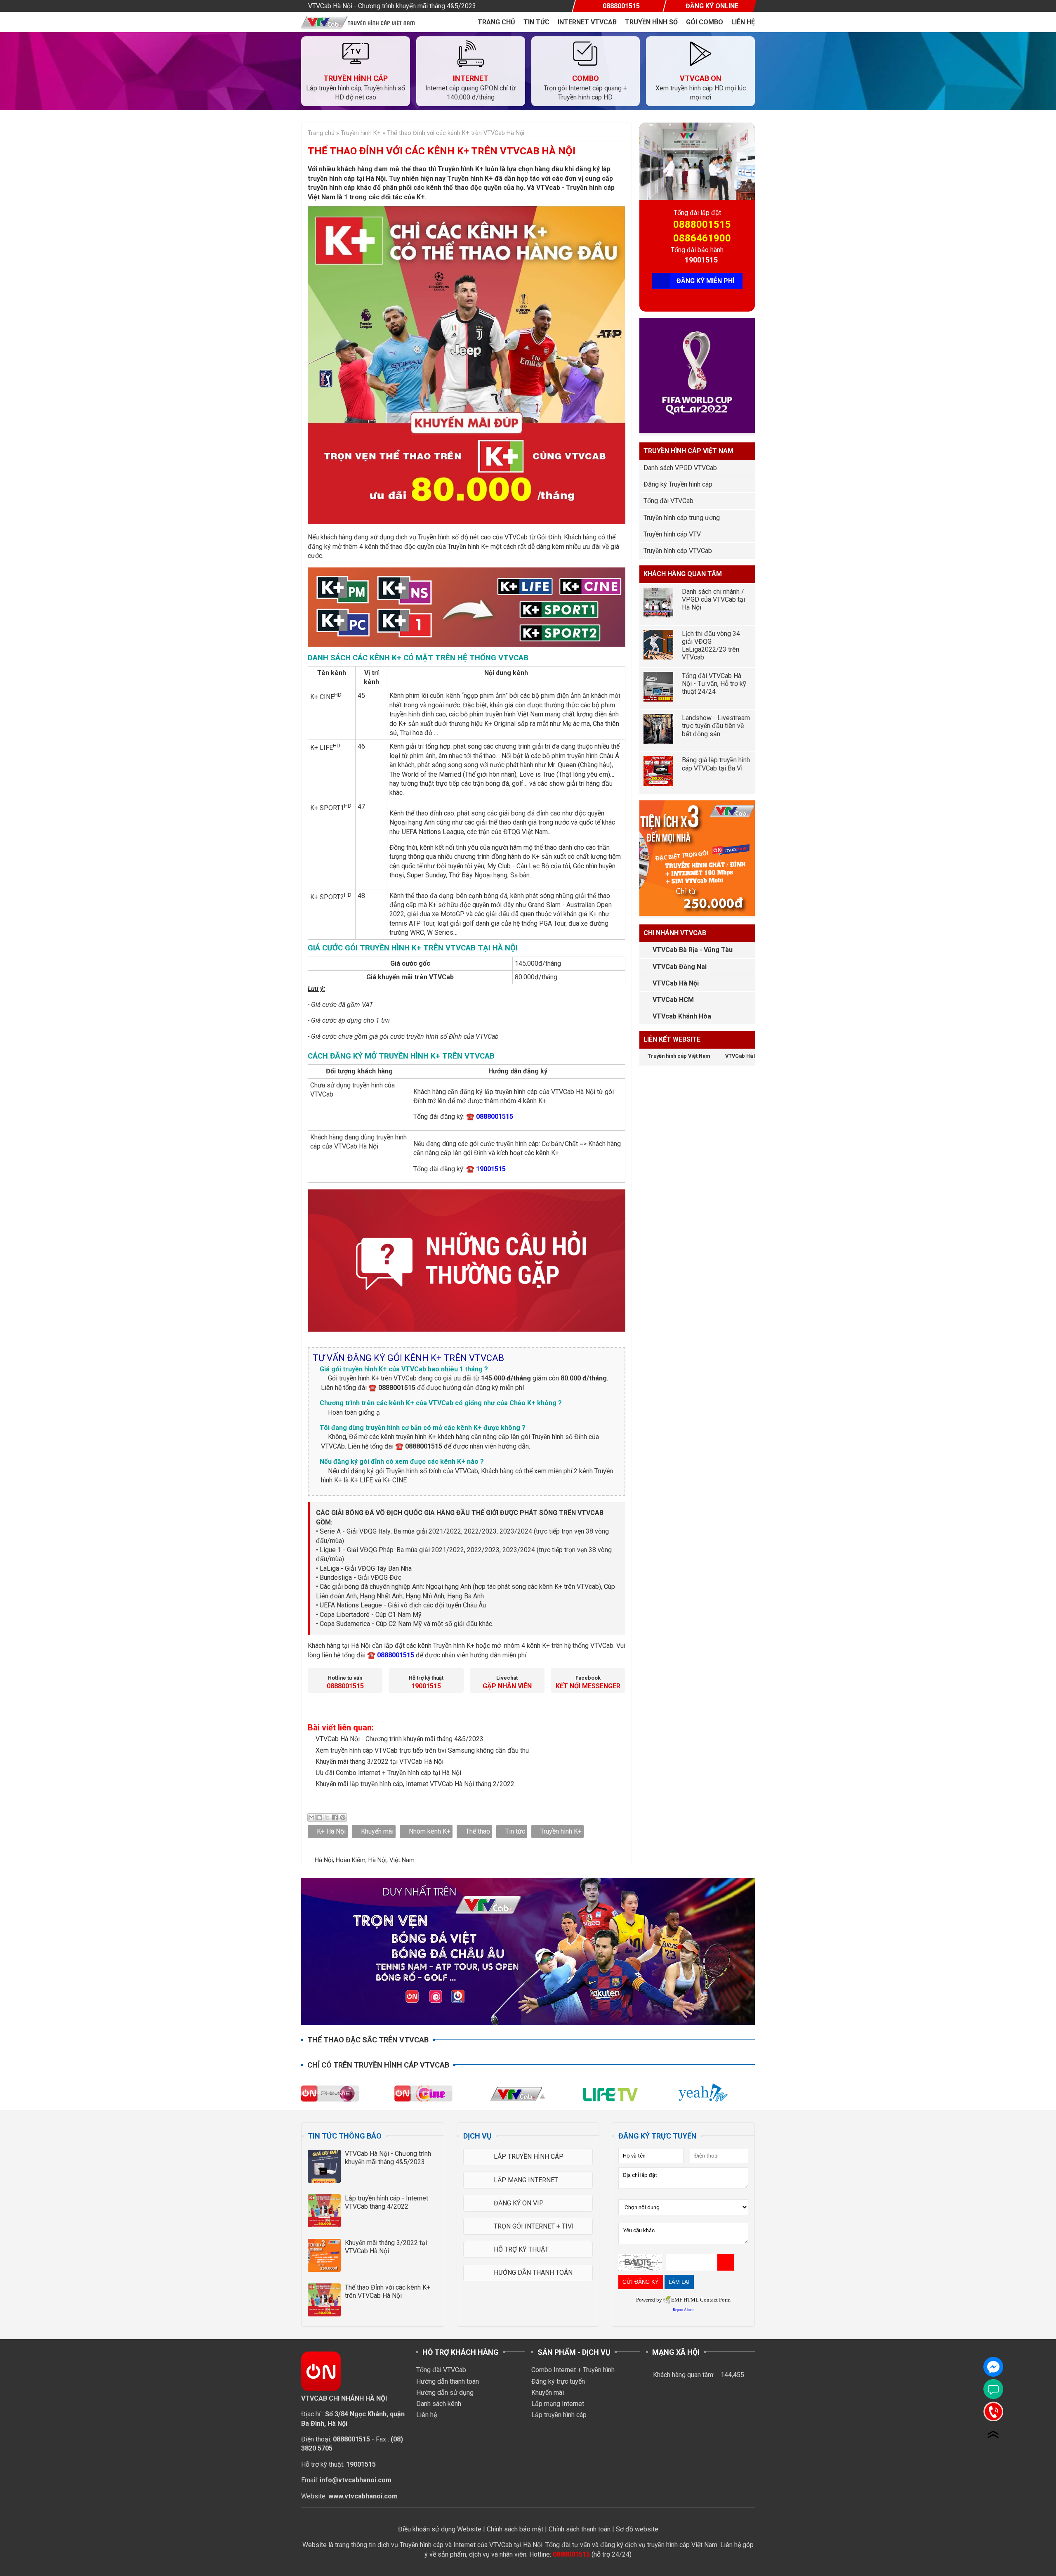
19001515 (701, 260)
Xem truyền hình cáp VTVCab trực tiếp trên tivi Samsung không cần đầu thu (422, 1750)
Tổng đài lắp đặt (697, 213)
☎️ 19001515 (486, 1169)
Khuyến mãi (377, 1831)
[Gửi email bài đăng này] (311, 1817)
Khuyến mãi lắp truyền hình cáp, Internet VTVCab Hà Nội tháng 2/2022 (415, 1784)
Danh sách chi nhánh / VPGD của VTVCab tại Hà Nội (713, 599)
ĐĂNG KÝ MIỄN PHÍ (705, 281)
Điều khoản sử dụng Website (440, 2529)
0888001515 (702, 225)
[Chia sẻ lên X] (327, 1817)
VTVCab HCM (673, 1000)
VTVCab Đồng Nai (680, 967)
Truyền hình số (651, 22)
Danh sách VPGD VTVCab (680, 468)
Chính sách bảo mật (515, 2529)
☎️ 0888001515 (490, 1117)
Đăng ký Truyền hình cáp (678, 484)
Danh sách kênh (439, 2404)
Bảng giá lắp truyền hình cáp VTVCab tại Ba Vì (716, 764)
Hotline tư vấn (345, 1678)
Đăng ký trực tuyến (558, 2381)
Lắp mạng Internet (558, 2404)
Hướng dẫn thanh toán (448, 2381)
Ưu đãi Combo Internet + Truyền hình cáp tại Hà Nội (388, 1773)
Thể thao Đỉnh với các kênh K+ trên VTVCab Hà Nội (388, 2291)
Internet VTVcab (587, 22)
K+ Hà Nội (331, 1831)
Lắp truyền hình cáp (559, 2415)
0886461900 (702, 238)
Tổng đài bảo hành (697, 250)
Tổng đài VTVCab (668, 501)
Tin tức (536, 22)
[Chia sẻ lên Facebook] (335, 1817)
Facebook (588, 1678)
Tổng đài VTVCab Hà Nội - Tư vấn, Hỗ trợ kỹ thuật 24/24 (714, 684)
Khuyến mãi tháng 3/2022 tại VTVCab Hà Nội (379, 1762)
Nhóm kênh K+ (430, 1831)
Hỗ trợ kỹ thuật (426, 1678)
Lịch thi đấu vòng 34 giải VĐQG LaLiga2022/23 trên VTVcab (711, 646)
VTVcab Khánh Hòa (682, 1016)
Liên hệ (743, 22)
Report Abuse (684, 2310)
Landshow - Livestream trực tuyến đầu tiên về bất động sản (716, 726)
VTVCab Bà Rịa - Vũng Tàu (693, 950)
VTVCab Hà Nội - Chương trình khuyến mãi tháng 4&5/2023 (392, 6)
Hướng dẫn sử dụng (445, 2393)
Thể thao (478, 1831)
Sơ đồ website (637, 2529)
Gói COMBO (705, 22)
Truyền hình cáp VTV (672, 534)
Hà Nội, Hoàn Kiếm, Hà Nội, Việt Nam (365, 1860)
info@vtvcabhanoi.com (356, 2480)
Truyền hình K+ (561, 1831)
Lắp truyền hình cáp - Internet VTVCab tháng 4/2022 (387, 2202)
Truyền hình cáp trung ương (682, 518)
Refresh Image (726, 2262)
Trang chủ (496, 22)
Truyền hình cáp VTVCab (678, 551)
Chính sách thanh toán (580, 2529)
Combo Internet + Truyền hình (573, 2370)
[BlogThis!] (319, 1817)
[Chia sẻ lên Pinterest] (343, 1817)
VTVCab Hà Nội (676, 983)
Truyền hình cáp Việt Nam (679, 1056)
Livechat (507, 1678)
